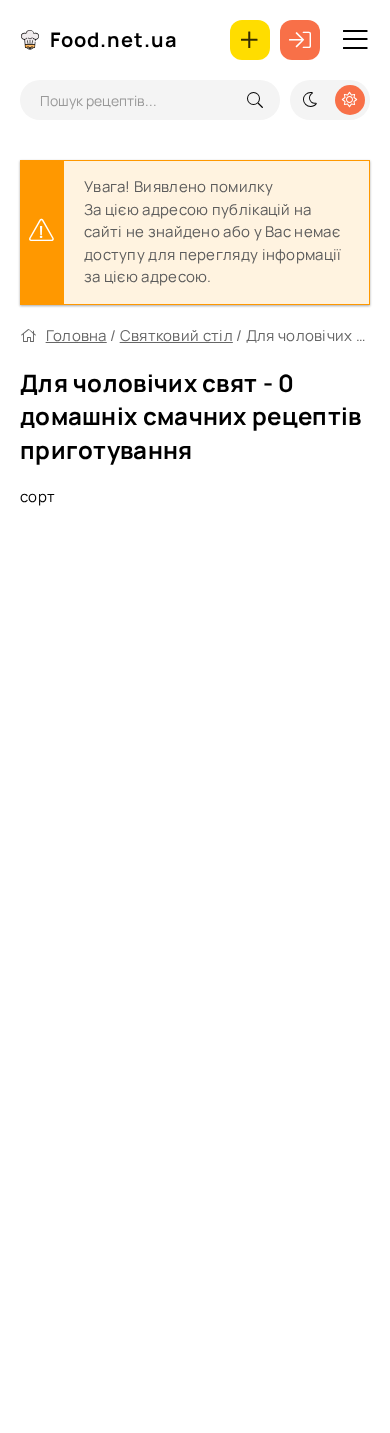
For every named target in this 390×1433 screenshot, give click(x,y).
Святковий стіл (176, 335)
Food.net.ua (114, 39)
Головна (76, 335)
